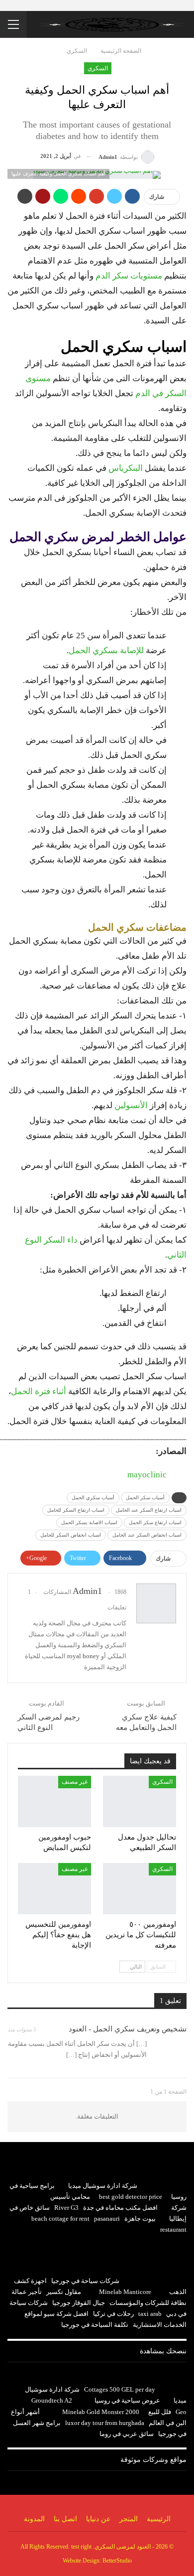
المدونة (34, 2519)
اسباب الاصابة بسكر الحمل (89, 1522)
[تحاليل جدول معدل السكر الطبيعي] (140, 1801)
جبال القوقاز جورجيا (79, 2303)
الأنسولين (132, 1105)
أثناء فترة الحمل (39, 1391)
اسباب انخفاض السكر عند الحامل (147, 1535)
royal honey (83, 1656)
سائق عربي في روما (127, 2434)
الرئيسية (159, 2519)
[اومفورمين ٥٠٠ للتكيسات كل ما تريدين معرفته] (140, 1889)
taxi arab (150, 2314)
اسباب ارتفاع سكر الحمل (155, 1522)
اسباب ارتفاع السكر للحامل (76, 1510)
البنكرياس (126, 468)
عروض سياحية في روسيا (127, 2400)
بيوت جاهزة (140, 2218)
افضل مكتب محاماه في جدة (120, 2208)
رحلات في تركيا (113, 2314)
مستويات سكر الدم (129, 276)
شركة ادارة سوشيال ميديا (103, 2186)
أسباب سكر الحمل (145, 1498)
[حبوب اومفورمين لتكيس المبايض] (54, 1801)
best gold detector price (131, 2197)
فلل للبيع (160, 2412)
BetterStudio (117, 2561)
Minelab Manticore (125, 2292)
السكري (98, 68)
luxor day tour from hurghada (105, 2423)
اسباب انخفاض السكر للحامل (71, 1535)
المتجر (129, 2519)
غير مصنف (75, 1782)
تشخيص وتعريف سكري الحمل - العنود (128, 2029)
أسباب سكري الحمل (93, 1498)
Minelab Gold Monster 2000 (101, 2412)
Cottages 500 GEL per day (120, 2389)
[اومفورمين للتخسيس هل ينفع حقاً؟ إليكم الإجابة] (54, 1889)
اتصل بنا (65, 2519)
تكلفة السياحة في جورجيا (95, 2325)
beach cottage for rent (60, 2218)
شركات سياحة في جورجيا (85, 2281)
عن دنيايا (98, 2519)
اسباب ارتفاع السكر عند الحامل (149, 1510)
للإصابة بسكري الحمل (106, 650)
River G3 (66, 2208)
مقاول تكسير (64, 2292)
